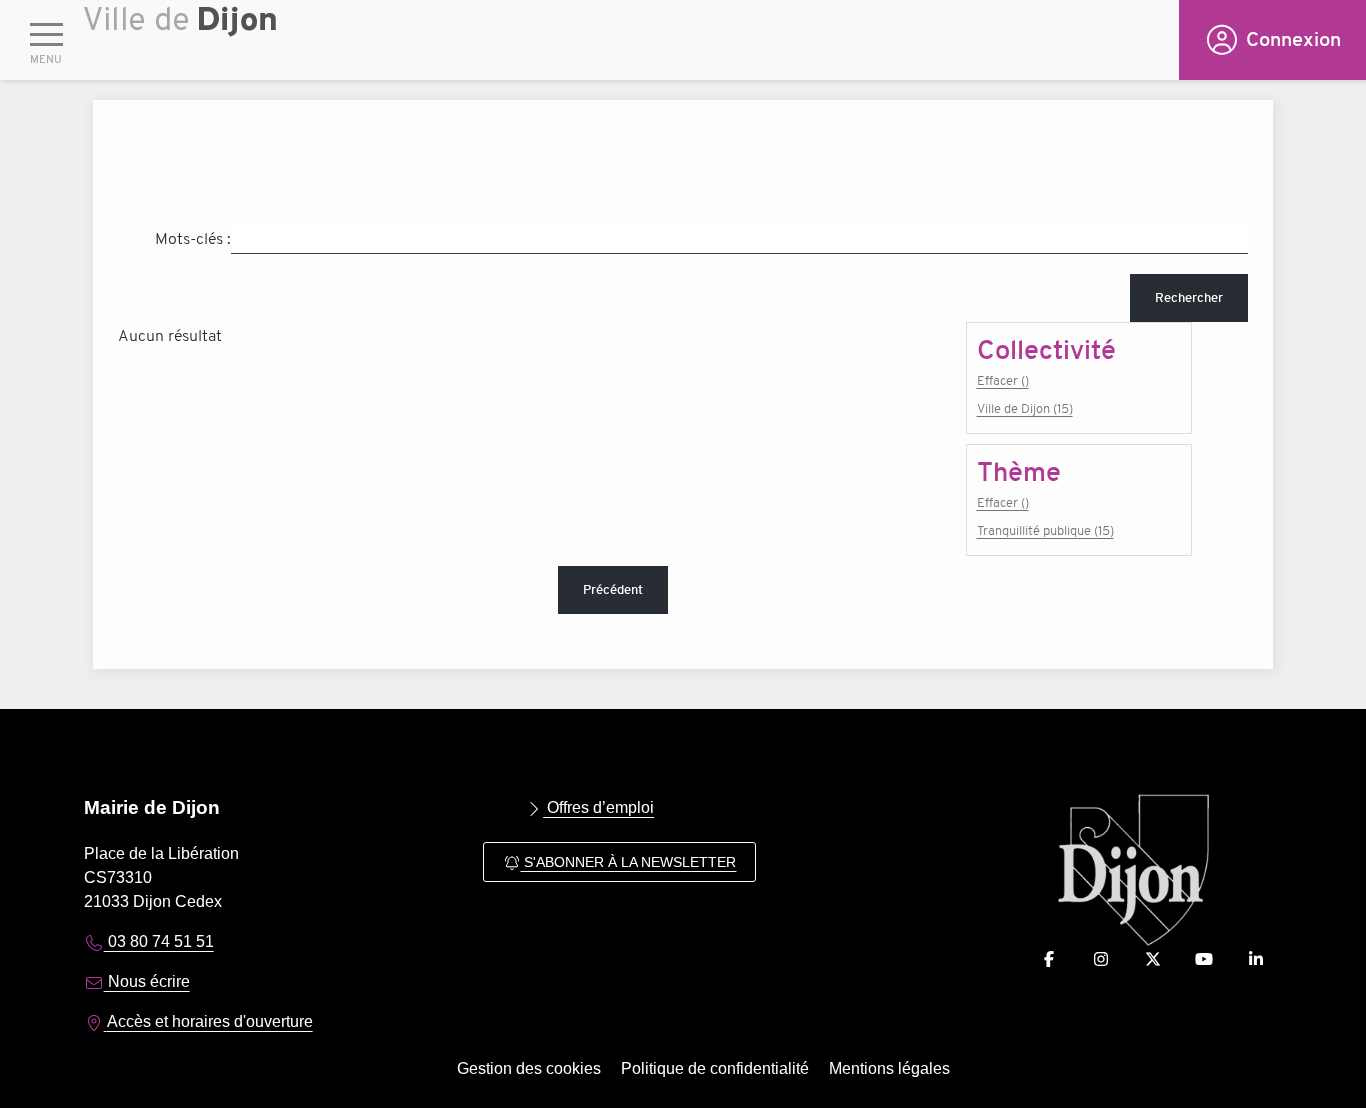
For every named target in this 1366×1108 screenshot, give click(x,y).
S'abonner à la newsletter (628, 862)
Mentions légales (889, 1068)
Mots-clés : (193, 239)
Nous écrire (147, 981)
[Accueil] (631, 45)
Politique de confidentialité (715, 1068)
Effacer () (1003, 380)
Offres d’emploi (598, 807)
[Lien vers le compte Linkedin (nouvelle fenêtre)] (1256, 959)
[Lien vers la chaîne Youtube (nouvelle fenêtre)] (1204, 959)
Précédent (613, 589)
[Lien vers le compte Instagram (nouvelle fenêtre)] (1101, 959)
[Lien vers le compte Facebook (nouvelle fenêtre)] (1049, 959)
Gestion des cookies (529, 1068)
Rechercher (1189, 297)
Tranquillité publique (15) (1045, 530)
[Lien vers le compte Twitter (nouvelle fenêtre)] (1153, 959)
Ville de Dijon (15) (1025, 408)
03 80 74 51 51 (159, 941)
